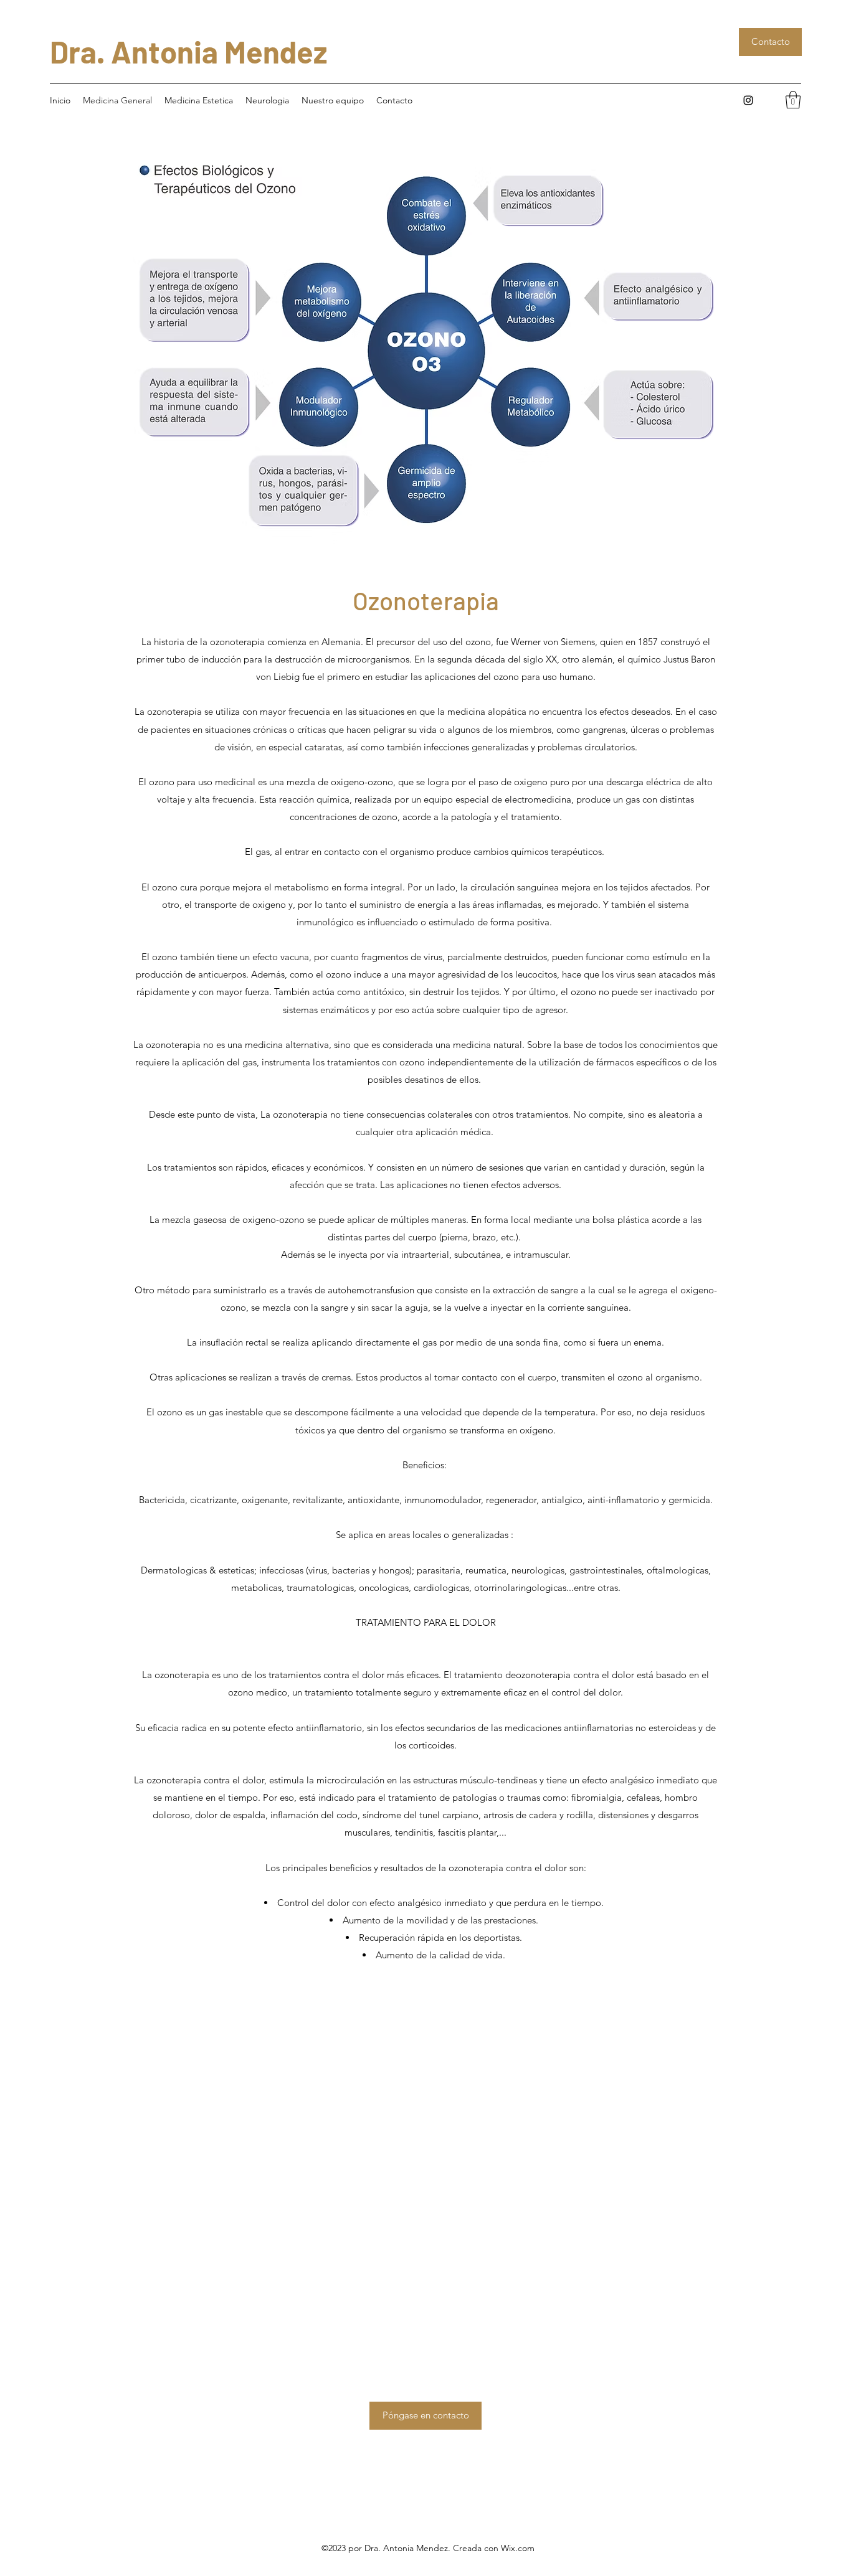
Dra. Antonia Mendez (189, 51)
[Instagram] (748, 100)
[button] (793, 100)
